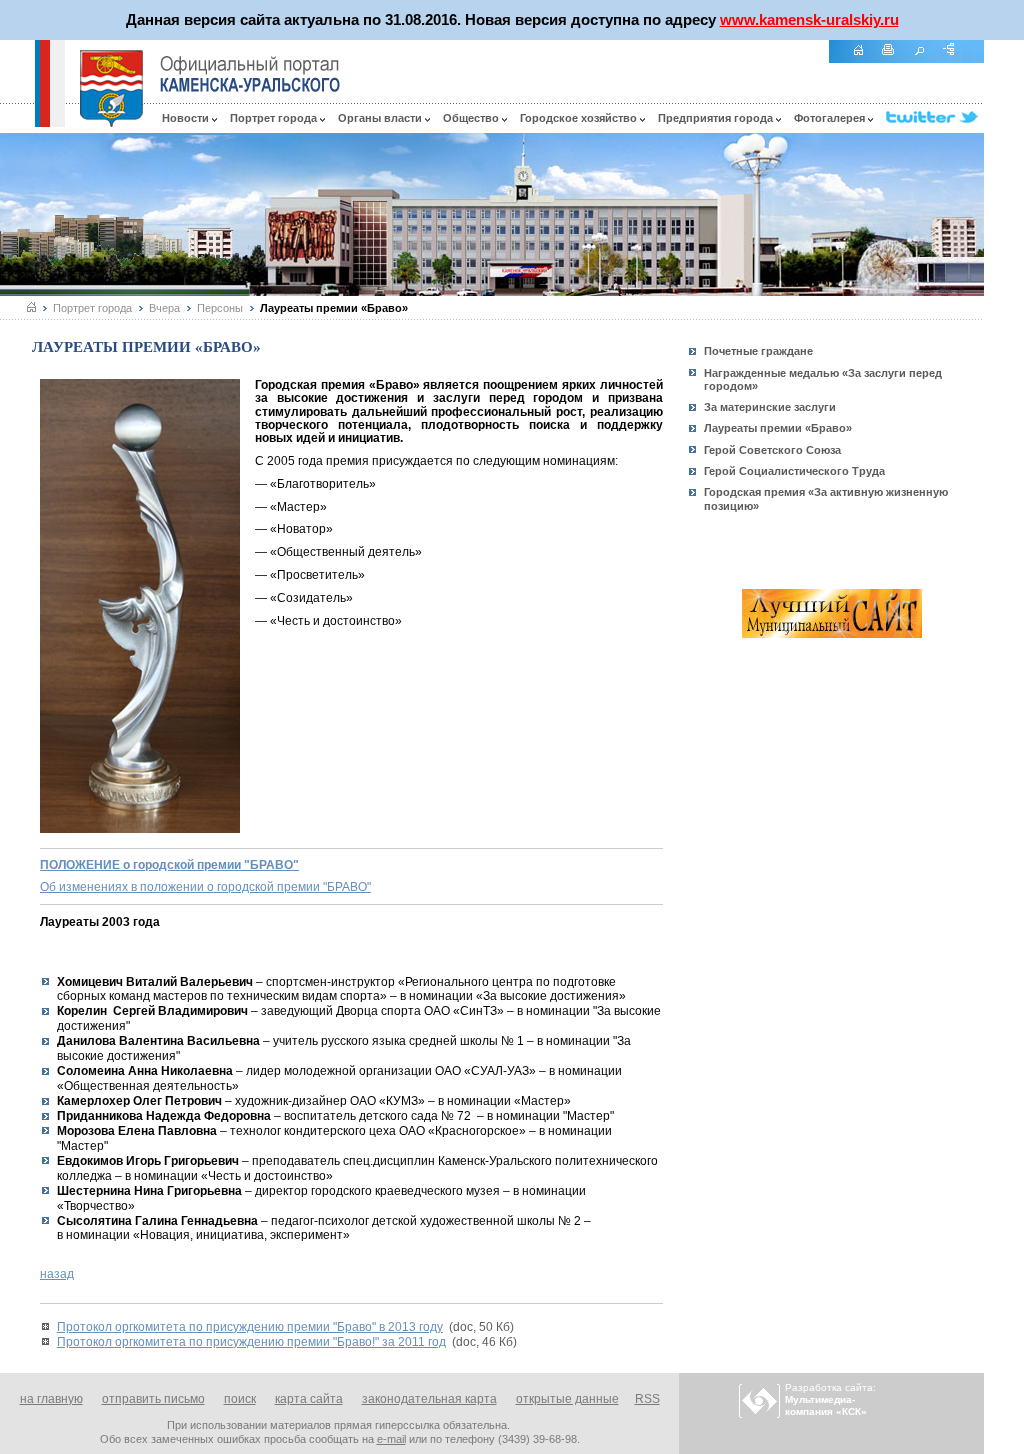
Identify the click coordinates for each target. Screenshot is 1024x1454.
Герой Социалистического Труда (794, 471)
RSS (647, 1399)
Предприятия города (717, 118)
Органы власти (381, 118)
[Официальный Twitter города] (935, 118)
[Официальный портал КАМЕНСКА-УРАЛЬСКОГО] (250, 74)
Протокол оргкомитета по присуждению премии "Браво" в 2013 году (250, 1327)
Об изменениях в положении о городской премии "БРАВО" (205, 887)
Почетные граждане (758, 351)
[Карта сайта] (956, 60)
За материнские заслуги (770, 407)
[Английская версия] (17, 122)
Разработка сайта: (830, 1399)
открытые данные (567, 1399)
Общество (472, 118)
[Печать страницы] (895, 60)
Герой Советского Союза (772, 450)
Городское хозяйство (580, 118)
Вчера (164, 308)
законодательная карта (429, 1399)
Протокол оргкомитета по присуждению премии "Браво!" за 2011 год (251, 1342)
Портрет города (275, 118)
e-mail (391, 1439)
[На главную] (865, 60)
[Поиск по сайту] (926, 60)
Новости (187, 118)
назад (57, 1274)
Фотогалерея (831, 118)
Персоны (220, 308)
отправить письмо (153, 1399)
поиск (240, 1399)
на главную (51, 1399)
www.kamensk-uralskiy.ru (809, 19)
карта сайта (309, 1399)
